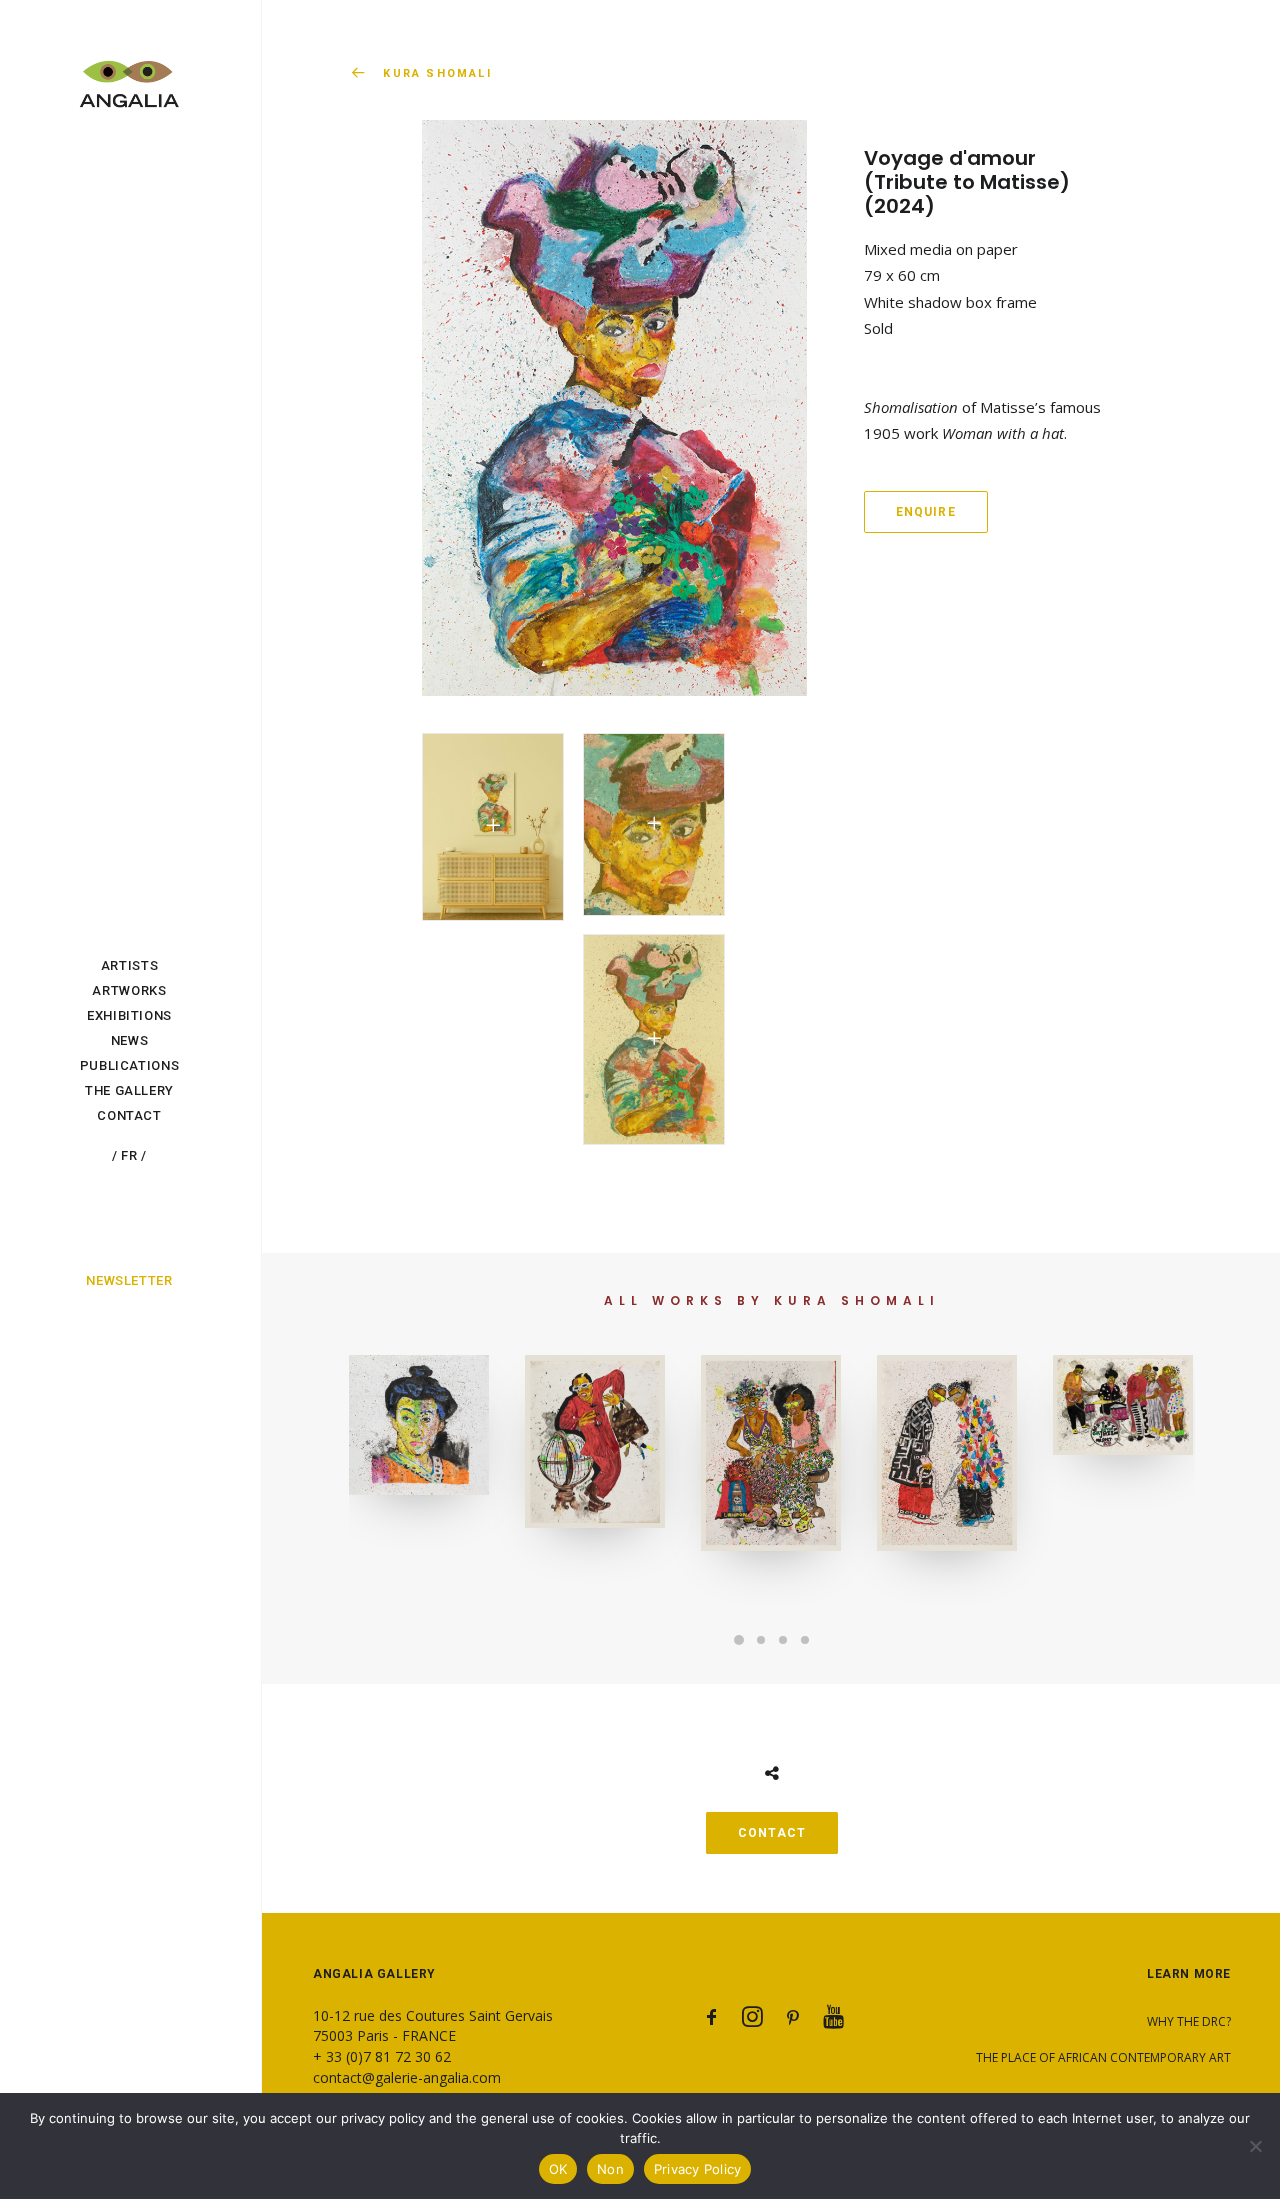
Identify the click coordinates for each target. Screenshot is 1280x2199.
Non (610, 2169)
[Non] (1255, 2146)
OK (558, 2169)
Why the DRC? (1189, 2021)
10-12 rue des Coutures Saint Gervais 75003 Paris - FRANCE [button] (433, 2025)
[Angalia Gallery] (129, 73)
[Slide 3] (783, 1640)
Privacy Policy (698, 2169)
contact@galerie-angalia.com (407, 2077)
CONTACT (772, 1833)
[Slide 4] (805, 1640)
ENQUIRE (926, 512)
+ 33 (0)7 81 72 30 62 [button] (382, 2056)
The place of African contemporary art (1103, 2057)
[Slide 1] (739, 1640)
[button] (493, 827)
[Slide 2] (761, 1640)
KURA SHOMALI (437, 73)
